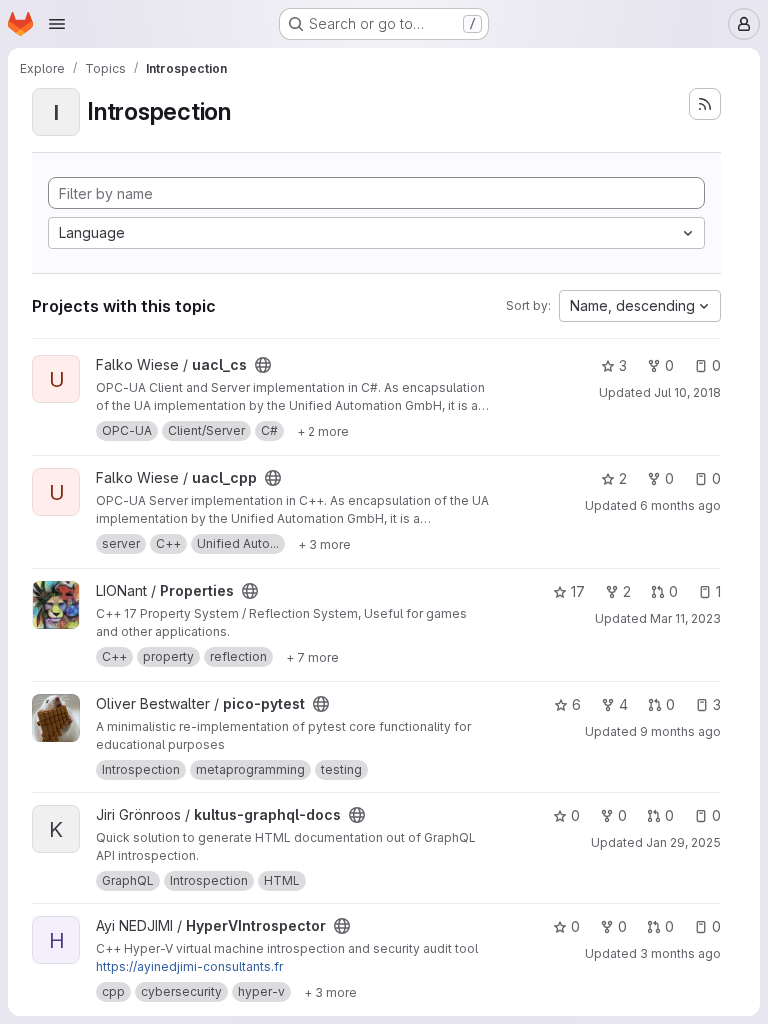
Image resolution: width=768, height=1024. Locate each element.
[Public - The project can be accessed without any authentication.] (263, 365)
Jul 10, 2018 (687, 392)
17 (578, 591)
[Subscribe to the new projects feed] (705, 104)
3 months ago (680, 953)
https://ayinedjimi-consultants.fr (189, 966)
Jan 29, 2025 (683, 842)
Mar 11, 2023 (685, 618)
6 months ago (680, 505)
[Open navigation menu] (57, 24)
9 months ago (680, 731)
